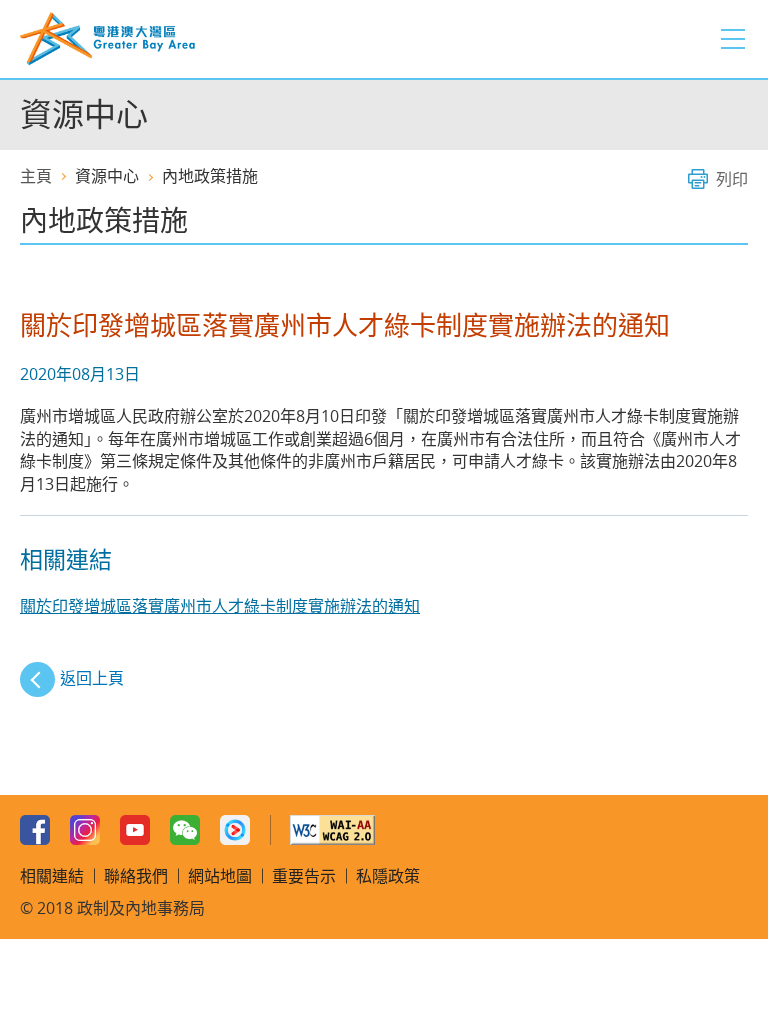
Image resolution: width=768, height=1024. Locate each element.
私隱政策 (388, 876)
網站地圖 (220, 876)
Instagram (85, 830)
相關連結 (52, 876)
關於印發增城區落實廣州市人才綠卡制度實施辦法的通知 (220, 606)
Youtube (135, 830)
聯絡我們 (136, 876)
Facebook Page (35, 830)
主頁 (36, 176)
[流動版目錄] (733, 39)
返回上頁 (92, 678)
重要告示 (304, 876)
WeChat (185, 830)
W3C (332, 830)
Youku (235, 830)
